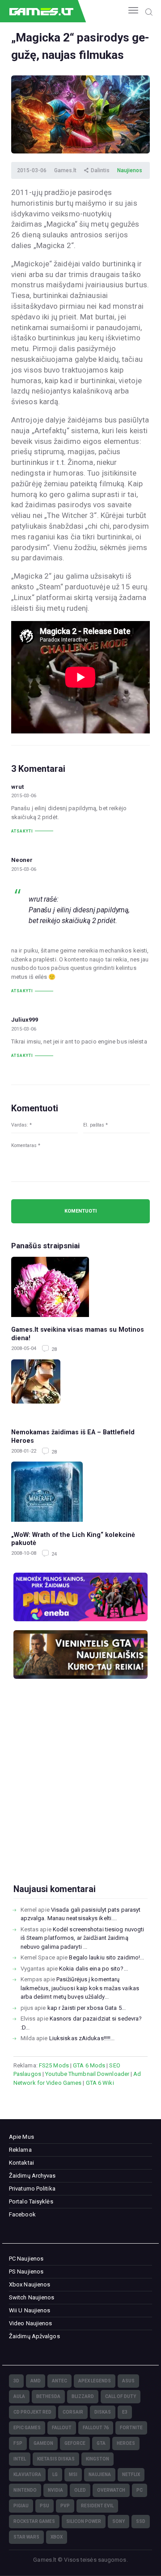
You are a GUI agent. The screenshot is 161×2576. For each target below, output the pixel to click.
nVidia (55, 2490)
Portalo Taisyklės (31, 2201)
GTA (101, 2443)
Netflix (131, 2475)
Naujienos (130, 170)
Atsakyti (22, 831)
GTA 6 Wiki (100, 2083)
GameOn (43, 2443)
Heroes (126, 2443)
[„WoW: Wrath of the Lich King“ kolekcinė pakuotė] (80, 1492)
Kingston (97, 2459)
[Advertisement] (80, 1796)
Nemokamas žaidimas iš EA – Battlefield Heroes (73, 1436)
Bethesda (48, 2396)
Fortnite (131, 2428)
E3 (125, 2412)
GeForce (75, 2443)
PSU (44, 2506)
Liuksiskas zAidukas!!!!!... (82, 2038)
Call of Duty (121, 2396)
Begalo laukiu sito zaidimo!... (106, 1957)
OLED (80, 2490)
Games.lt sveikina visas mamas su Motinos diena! (78, 1334)
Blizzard (83, 2396)
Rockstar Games (34, 2521)
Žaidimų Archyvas (32, 2176)
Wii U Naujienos (30, 2310)
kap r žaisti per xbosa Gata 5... (87, 2008)
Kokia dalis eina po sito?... (93, 1969)
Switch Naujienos (32, 2297)
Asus (128, 2381)
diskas (103, 2412)
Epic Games (27, 2428)
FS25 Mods (54, 2065)
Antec (59, 2381)
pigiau (21, 2506)
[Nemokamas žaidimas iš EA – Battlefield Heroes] (80, 1389)
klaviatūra (27, 2475)
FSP (18, 2443)
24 (53, 1554)
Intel (20, 2459)
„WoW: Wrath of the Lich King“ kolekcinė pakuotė (73, 1539)
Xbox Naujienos (30, 2284)
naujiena (100, 2475)
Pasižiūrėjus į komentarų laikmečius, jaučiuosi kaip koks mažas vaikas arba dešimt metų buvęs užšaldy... (80, 1988)
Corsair (73, 2412)
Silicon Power (84, 2521)
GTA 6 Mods (89, 2065)
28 (53, 1349)
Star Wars (26, 2537)
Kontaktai (21, 2163)
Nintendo (25, 2490)
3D (16, 2381)
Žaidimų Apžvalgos (34, 2336)
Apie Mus (21, 2137)
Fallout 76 (96, 2428)
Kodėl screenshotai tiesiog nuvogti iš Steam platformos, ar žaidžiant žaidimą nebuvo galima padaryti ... (83, 1938)
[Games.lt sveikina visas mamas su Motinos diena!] (80, 1287)
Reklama (20, 2150)
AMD (36, 2381)
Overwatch (111, 2490)
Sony (119, 2521)
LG (55, 2475)
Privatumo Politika (32, 2189)
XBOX (57, 2537)
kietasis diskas (56, 2459)
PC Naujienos (26, 2259)
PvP (65, 2506)
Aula (19, 2396)
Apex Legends (95, 2381)
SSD (141, 2521)
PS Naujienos (26, 2272)
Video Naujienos (31, 2323)
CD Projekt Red (32, 2412)
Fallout (62, 2428)
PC (140, 2490)
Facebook (22, 2214)
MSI (73, 2475)
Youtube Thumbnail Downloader (87, 2074)
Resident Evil (97, 2506)
